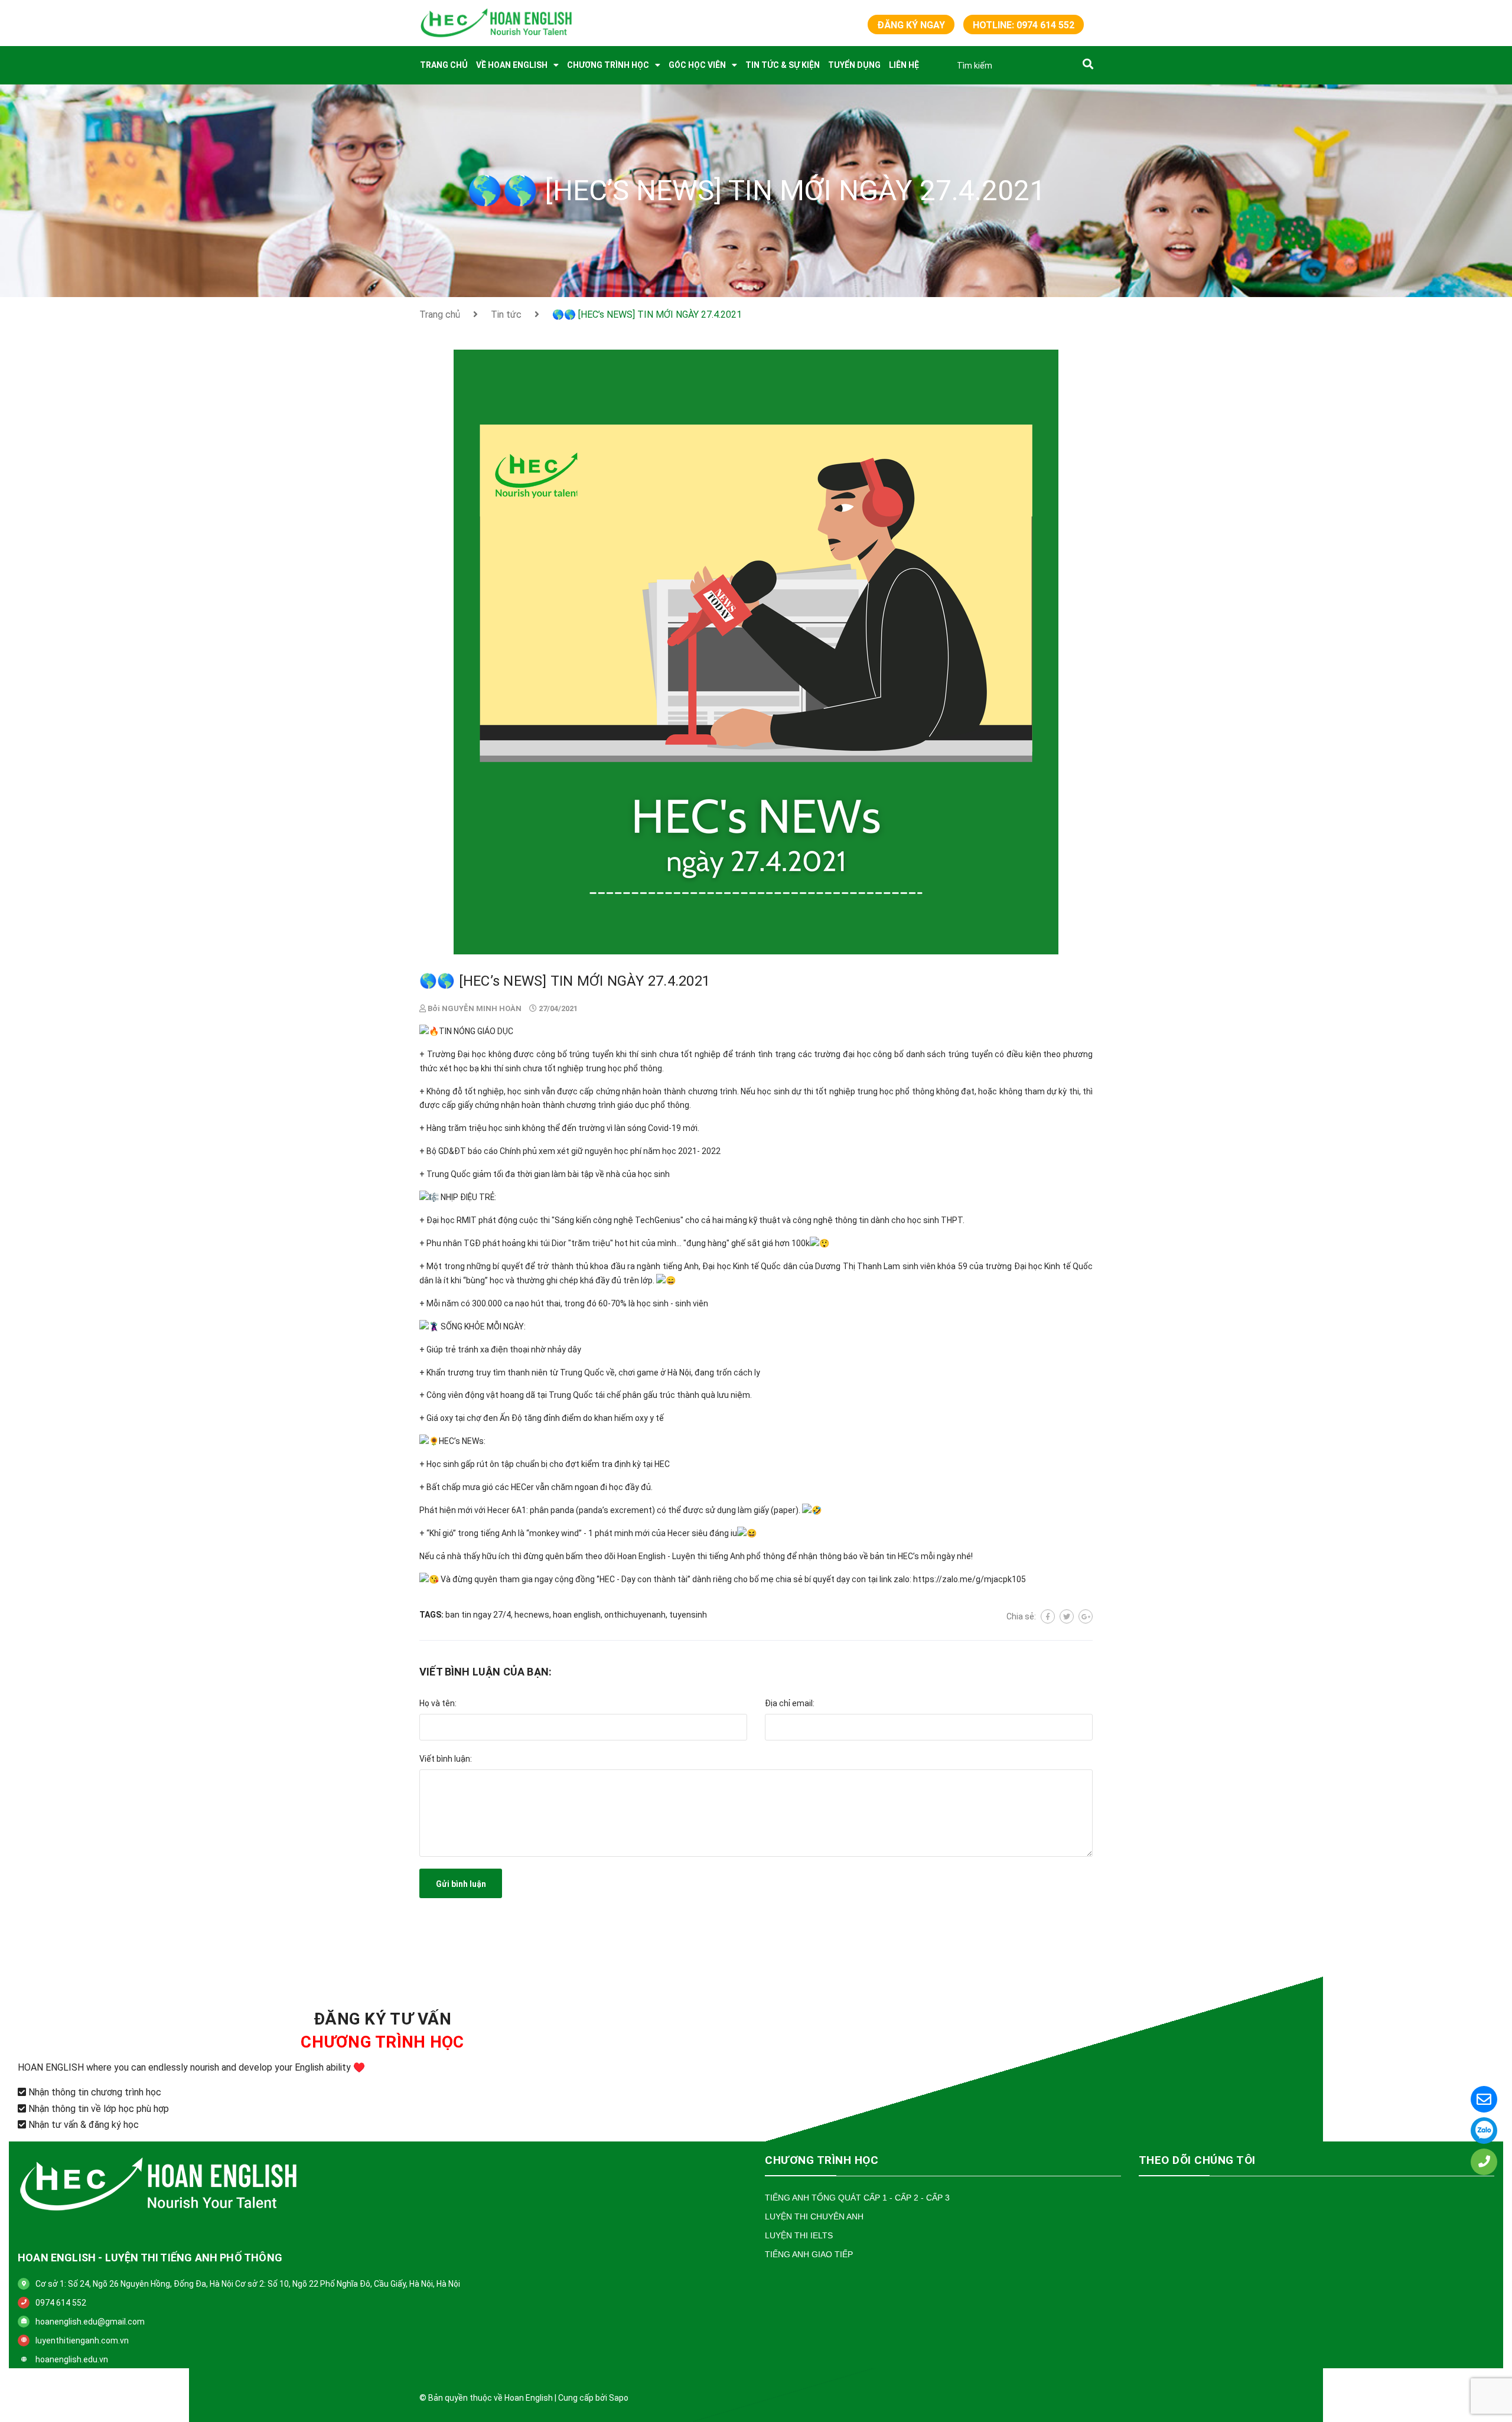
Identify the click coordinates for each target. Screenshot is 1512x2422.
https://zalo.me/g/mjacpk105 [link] (970, 1579)
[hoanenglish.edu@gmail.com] (1484, 2099)
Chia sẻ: (1021, 1616)
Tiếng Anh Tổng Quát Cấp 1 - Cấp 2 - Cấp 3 (857, 2198)
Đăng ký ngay (911, 25)
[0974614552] (1484, 2131)
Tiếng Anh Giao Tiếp (809, 2254)
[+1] (1086, 1616)
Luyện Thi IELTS (799, 2235)
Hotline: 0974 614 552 (1024, 25)
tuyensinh (688, 1615)
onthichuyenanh (635, 1615)
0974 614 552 (61, 2303)
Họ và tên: (438, 1703)
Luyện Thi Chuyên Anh (814, 2216)
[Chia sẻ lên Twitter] (1067, 1616)
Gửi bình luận (461, 1884)
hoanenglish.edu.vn (72, 2359)
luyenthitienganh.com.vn (82, 2340)
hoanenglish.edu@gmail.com (90, 2322)
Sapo (619, 2398)
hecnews (532, 1615)
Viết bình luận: (446, 1759)
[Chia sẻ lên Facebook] (1048, 1616)
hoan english (577, 1615)
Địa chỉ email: (790, 1703)
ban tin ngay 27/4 (478, 1615)
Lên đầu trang (1052, 2398)
